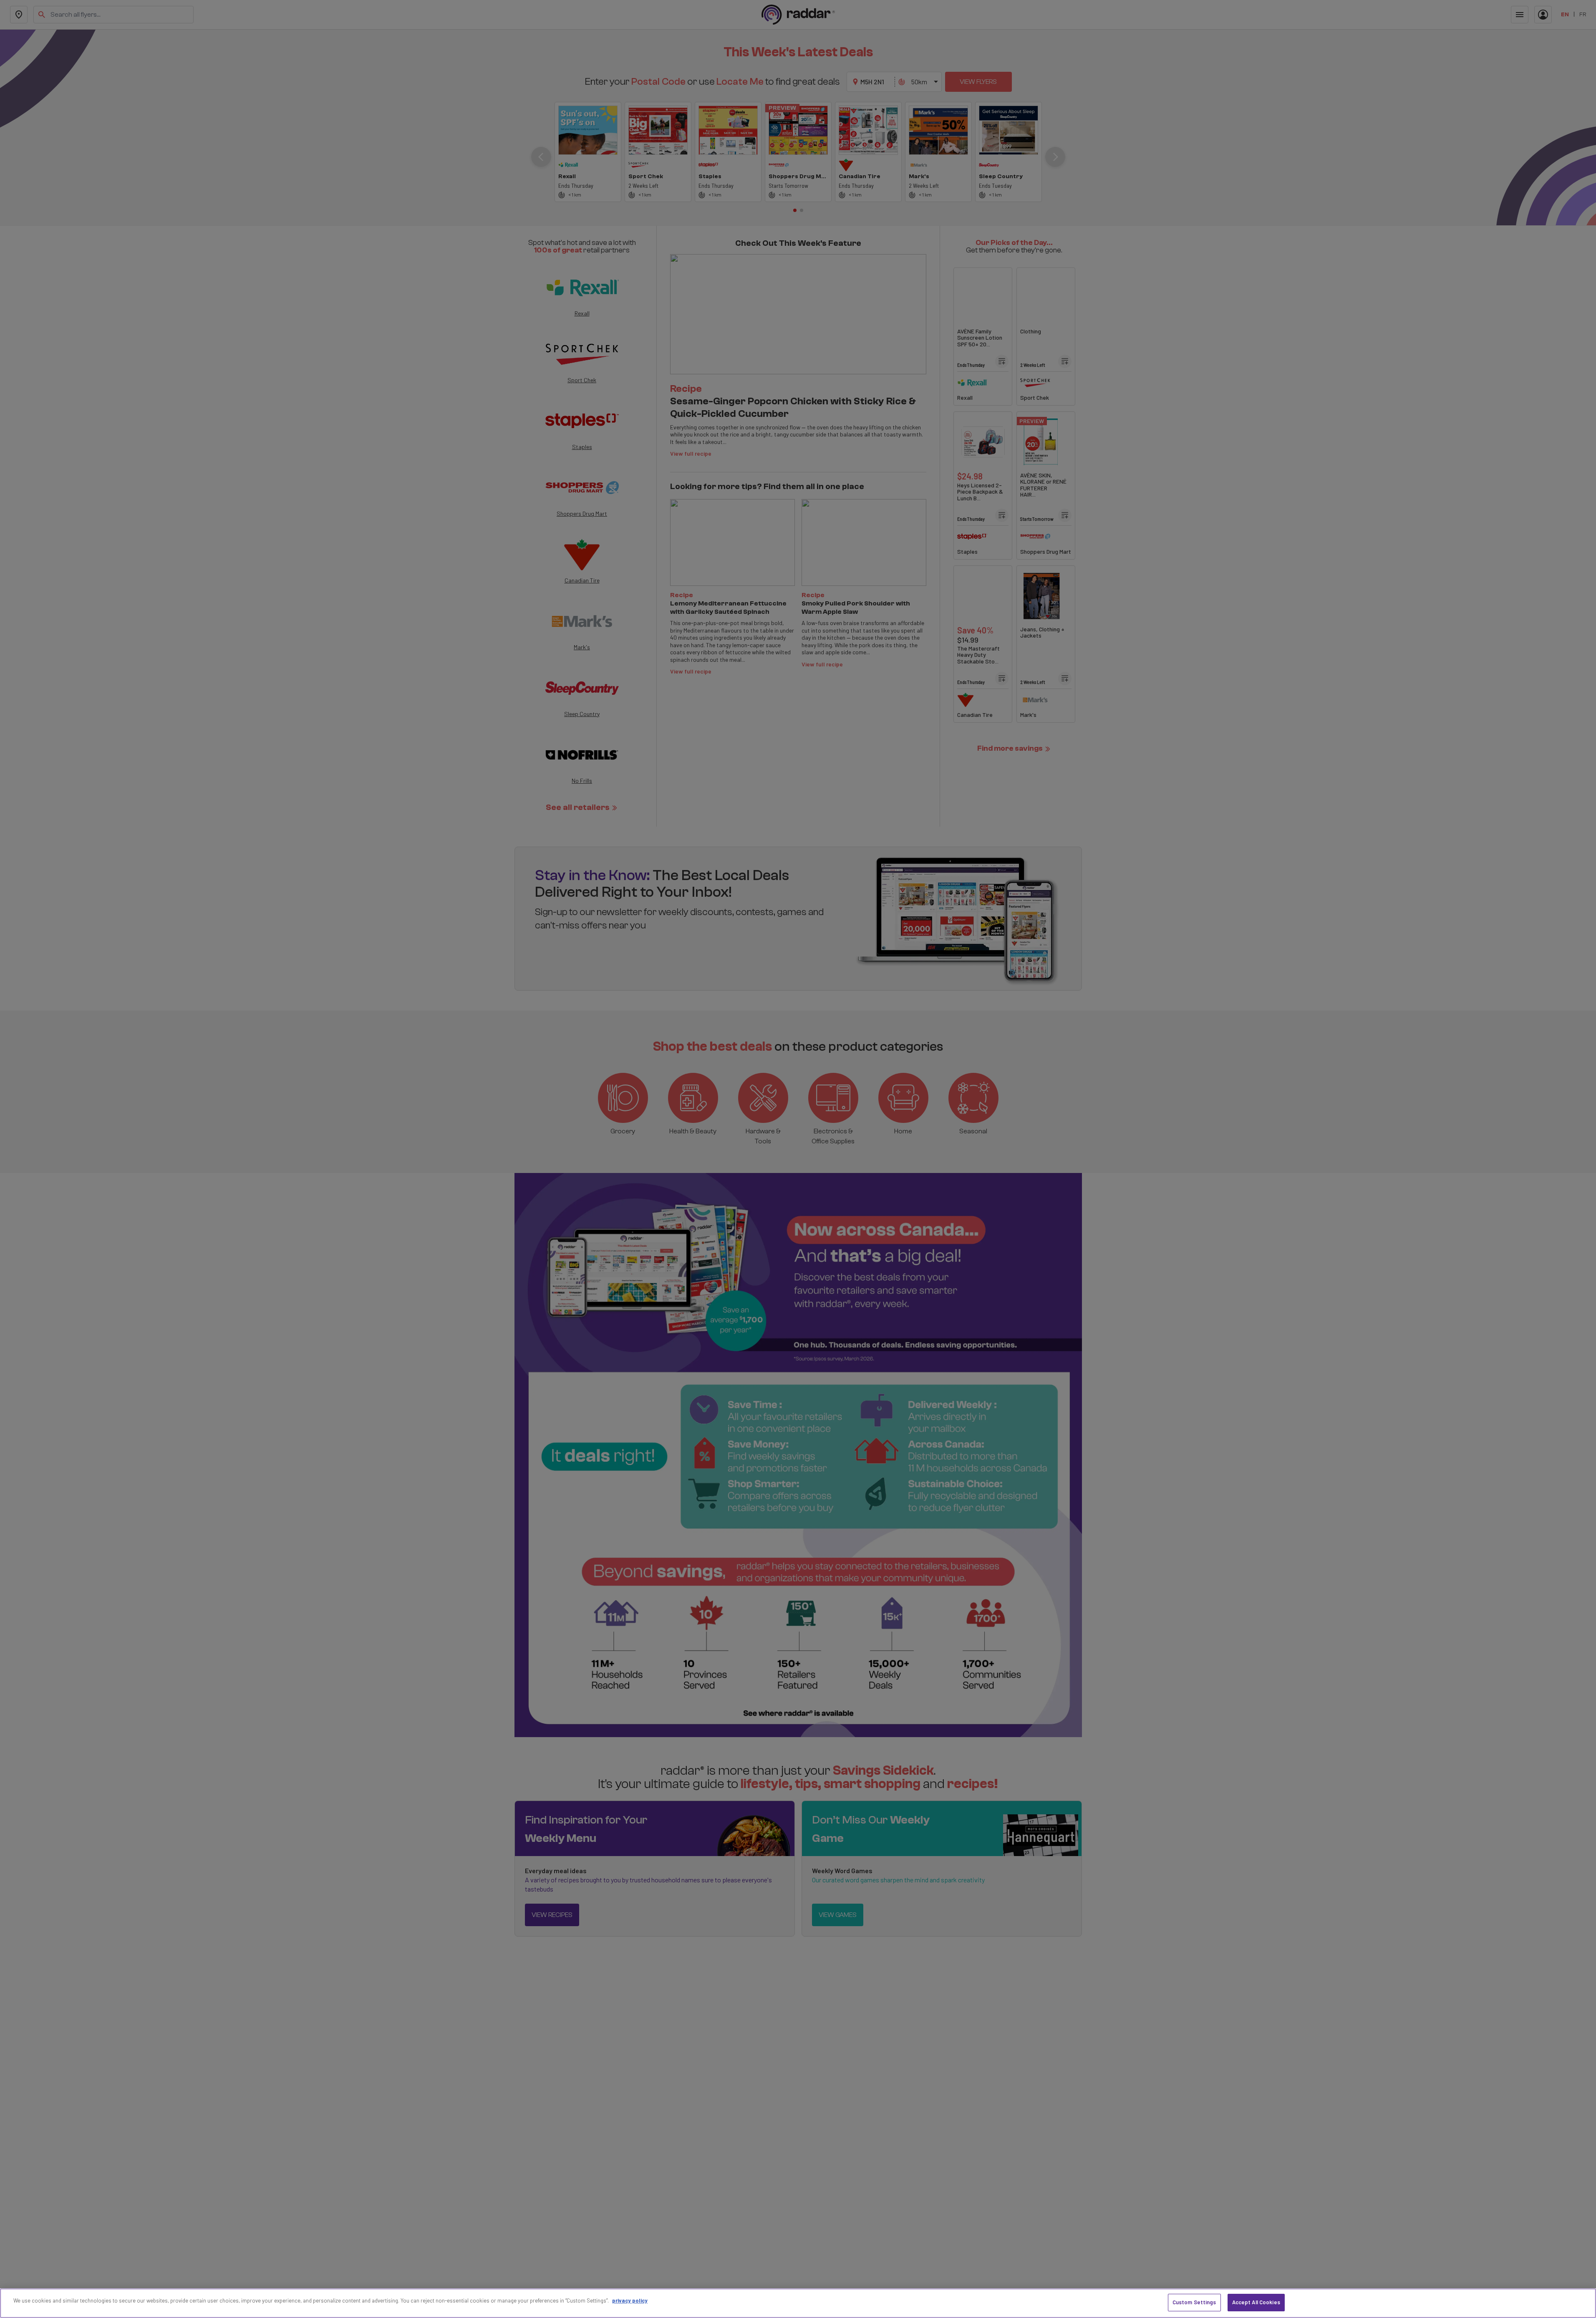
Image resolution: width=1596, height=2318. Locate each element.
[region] (798, 2303)
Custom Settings (1194, 2302)
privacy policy (630, 2300)
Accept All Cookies (1256, 2302)
